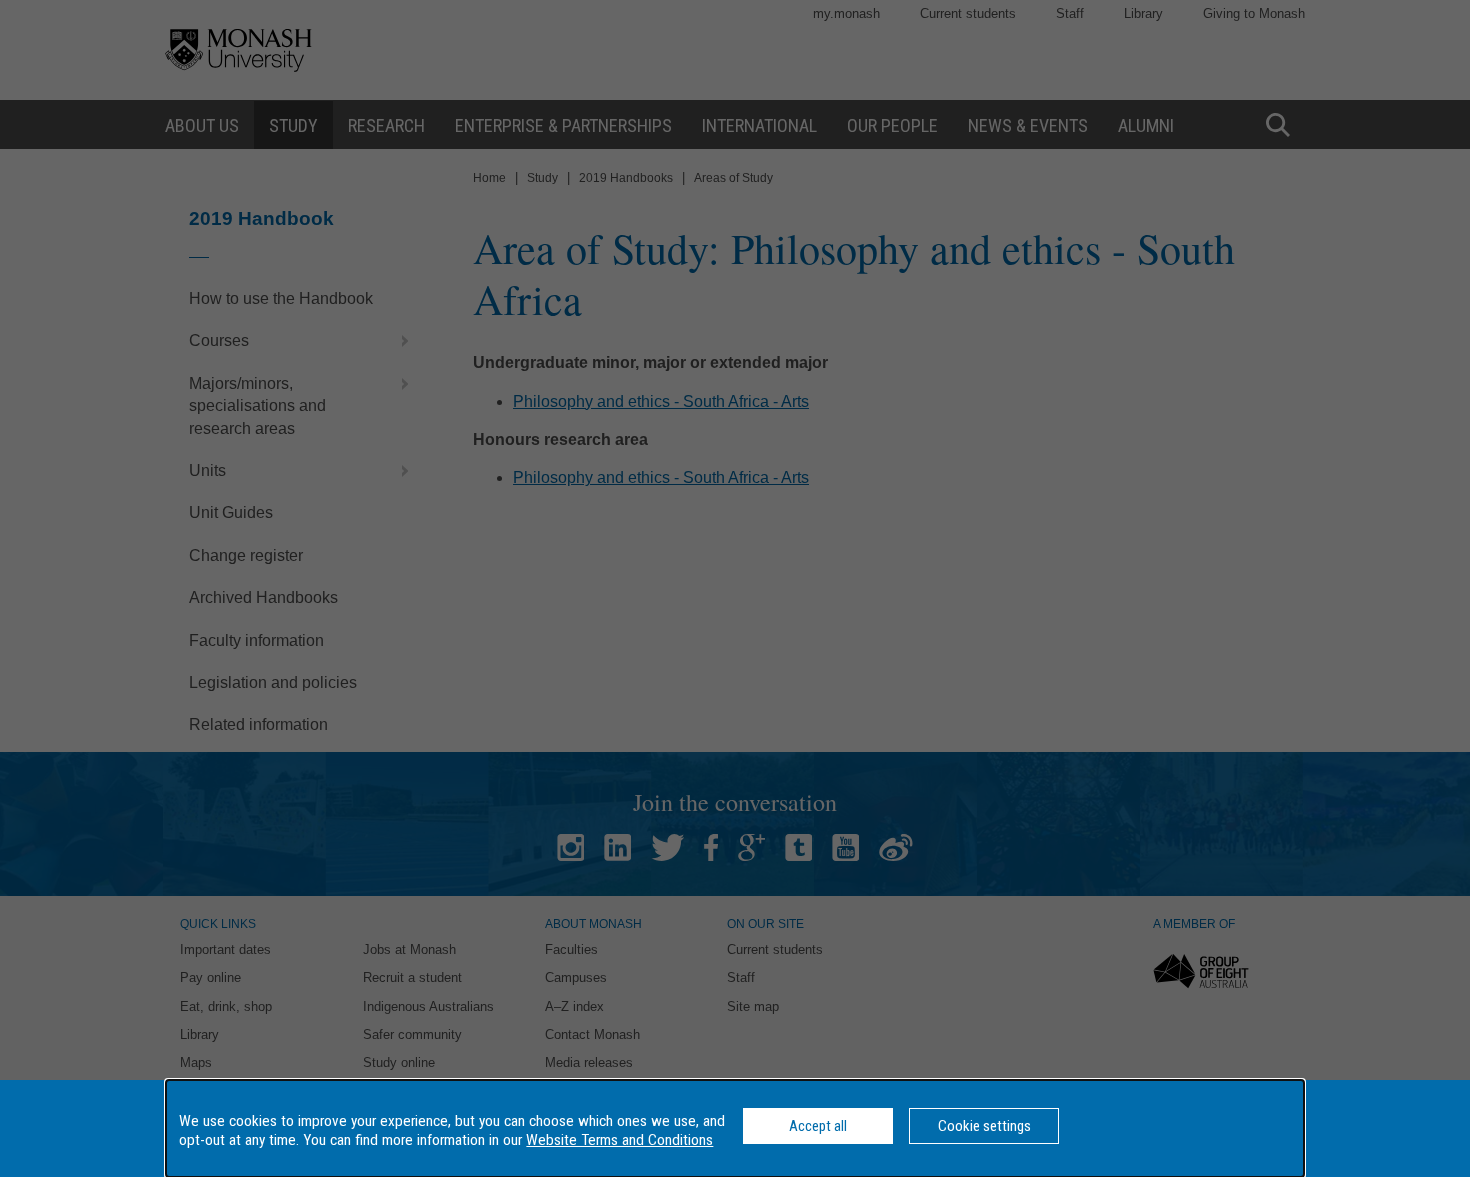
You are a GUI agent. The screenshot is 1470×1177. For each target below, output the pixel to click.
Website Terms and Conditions (619, 1140)
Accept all (818, 1126)
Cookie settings (984, 1126)
